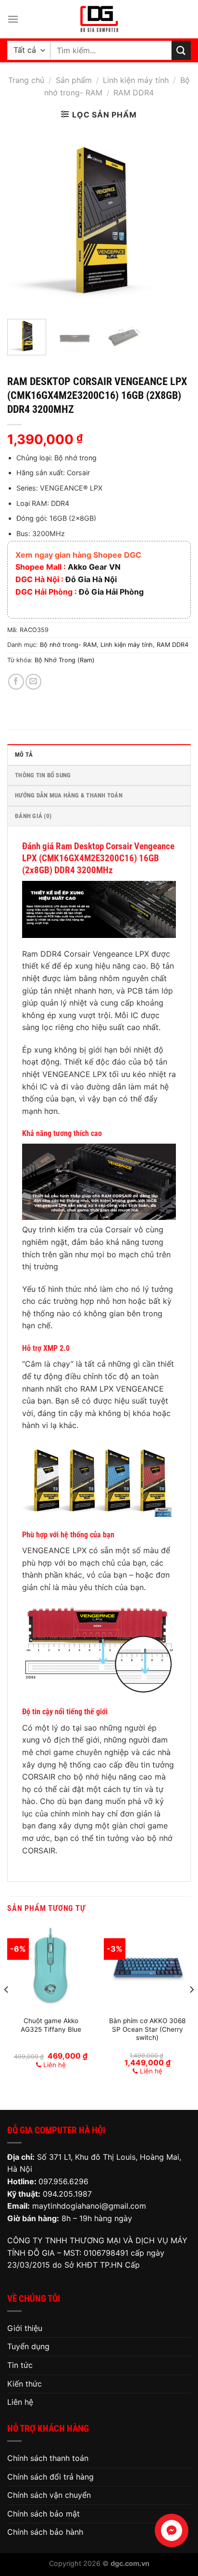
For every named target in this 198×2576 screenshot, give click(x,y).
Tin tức (20, 2365)
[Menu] (13, 19)
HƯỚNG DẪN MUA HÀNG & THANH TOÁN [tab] (69, 795)
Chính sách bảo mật (43, 2514)
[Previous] (23, 220)
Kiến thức (25, 2384)
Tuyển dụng (28, 2346)
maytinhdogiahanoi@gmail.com (89, 2206)
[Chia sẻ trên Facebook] (16, 682)
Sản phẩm (74, 80)
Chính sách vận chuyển (49, 2495)
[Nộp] (181, 50)
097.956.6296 (63, 2181)
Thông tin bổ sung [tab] (43, 775)
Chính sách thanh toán (48, 2458)
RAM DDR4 (134, 93)
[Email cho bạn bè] (33, 682)
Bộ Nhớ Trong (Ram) (65, 660)
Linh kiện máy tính (136, 80)
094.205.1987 (67, 2194)
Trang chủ (26, 80)
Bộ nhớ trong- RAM (68, 645)
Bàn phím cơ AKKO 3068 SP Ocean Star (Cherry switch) (147, 2029)
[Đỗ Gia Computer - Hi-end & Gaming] (99, 19)
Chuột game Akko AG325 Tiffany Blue (51, 2025)
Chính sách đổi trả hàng (50, 2477)
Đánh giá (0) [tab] (33, 816)
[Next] (175, 220)
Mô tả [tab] (24, 755)
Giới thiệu (25, 2328)
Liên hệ (20, 2402)
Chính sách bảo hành (45, 2532)
